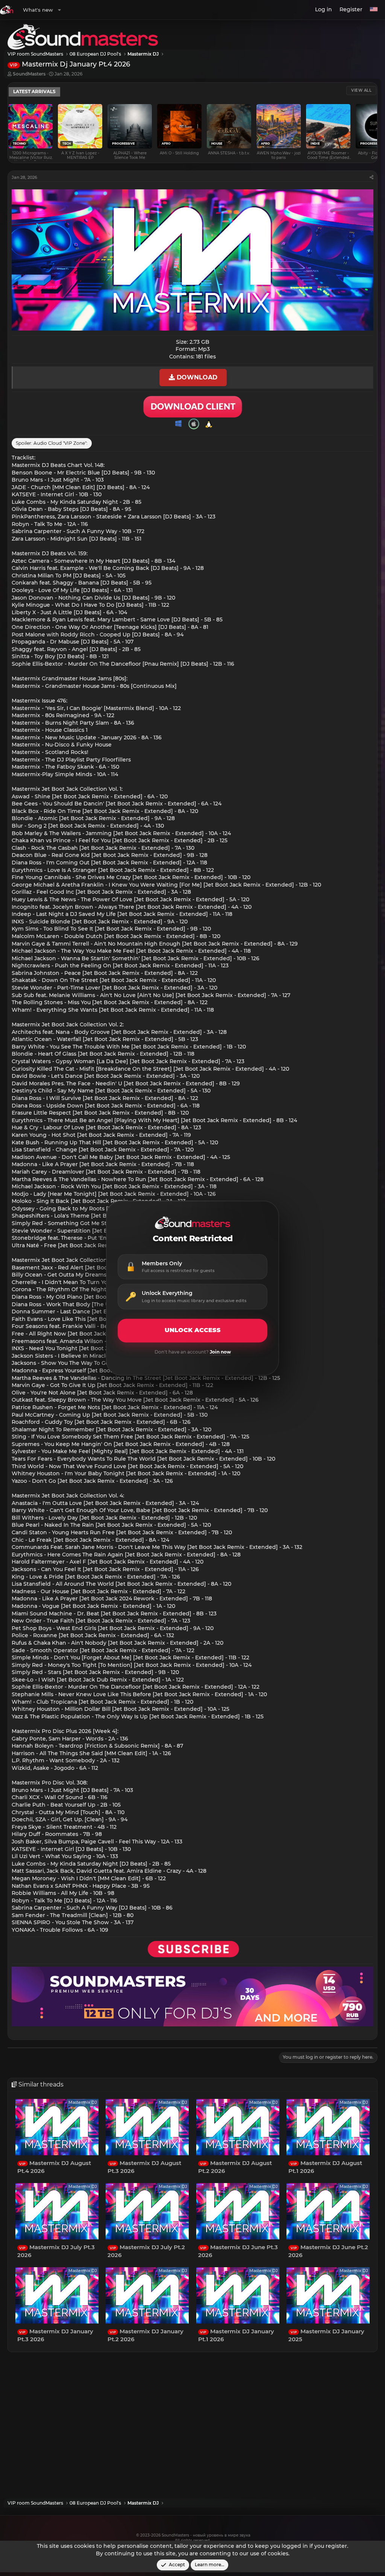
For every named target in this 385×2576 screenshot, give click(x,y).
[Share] (371, 178)
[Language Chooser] (374, 10)
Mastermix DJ (83, 2102)
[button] (59, 10)
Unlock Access (193, 1330)
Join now (220, 1352)
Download (196, 377)
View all (361, 90)
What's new (38, 10)
